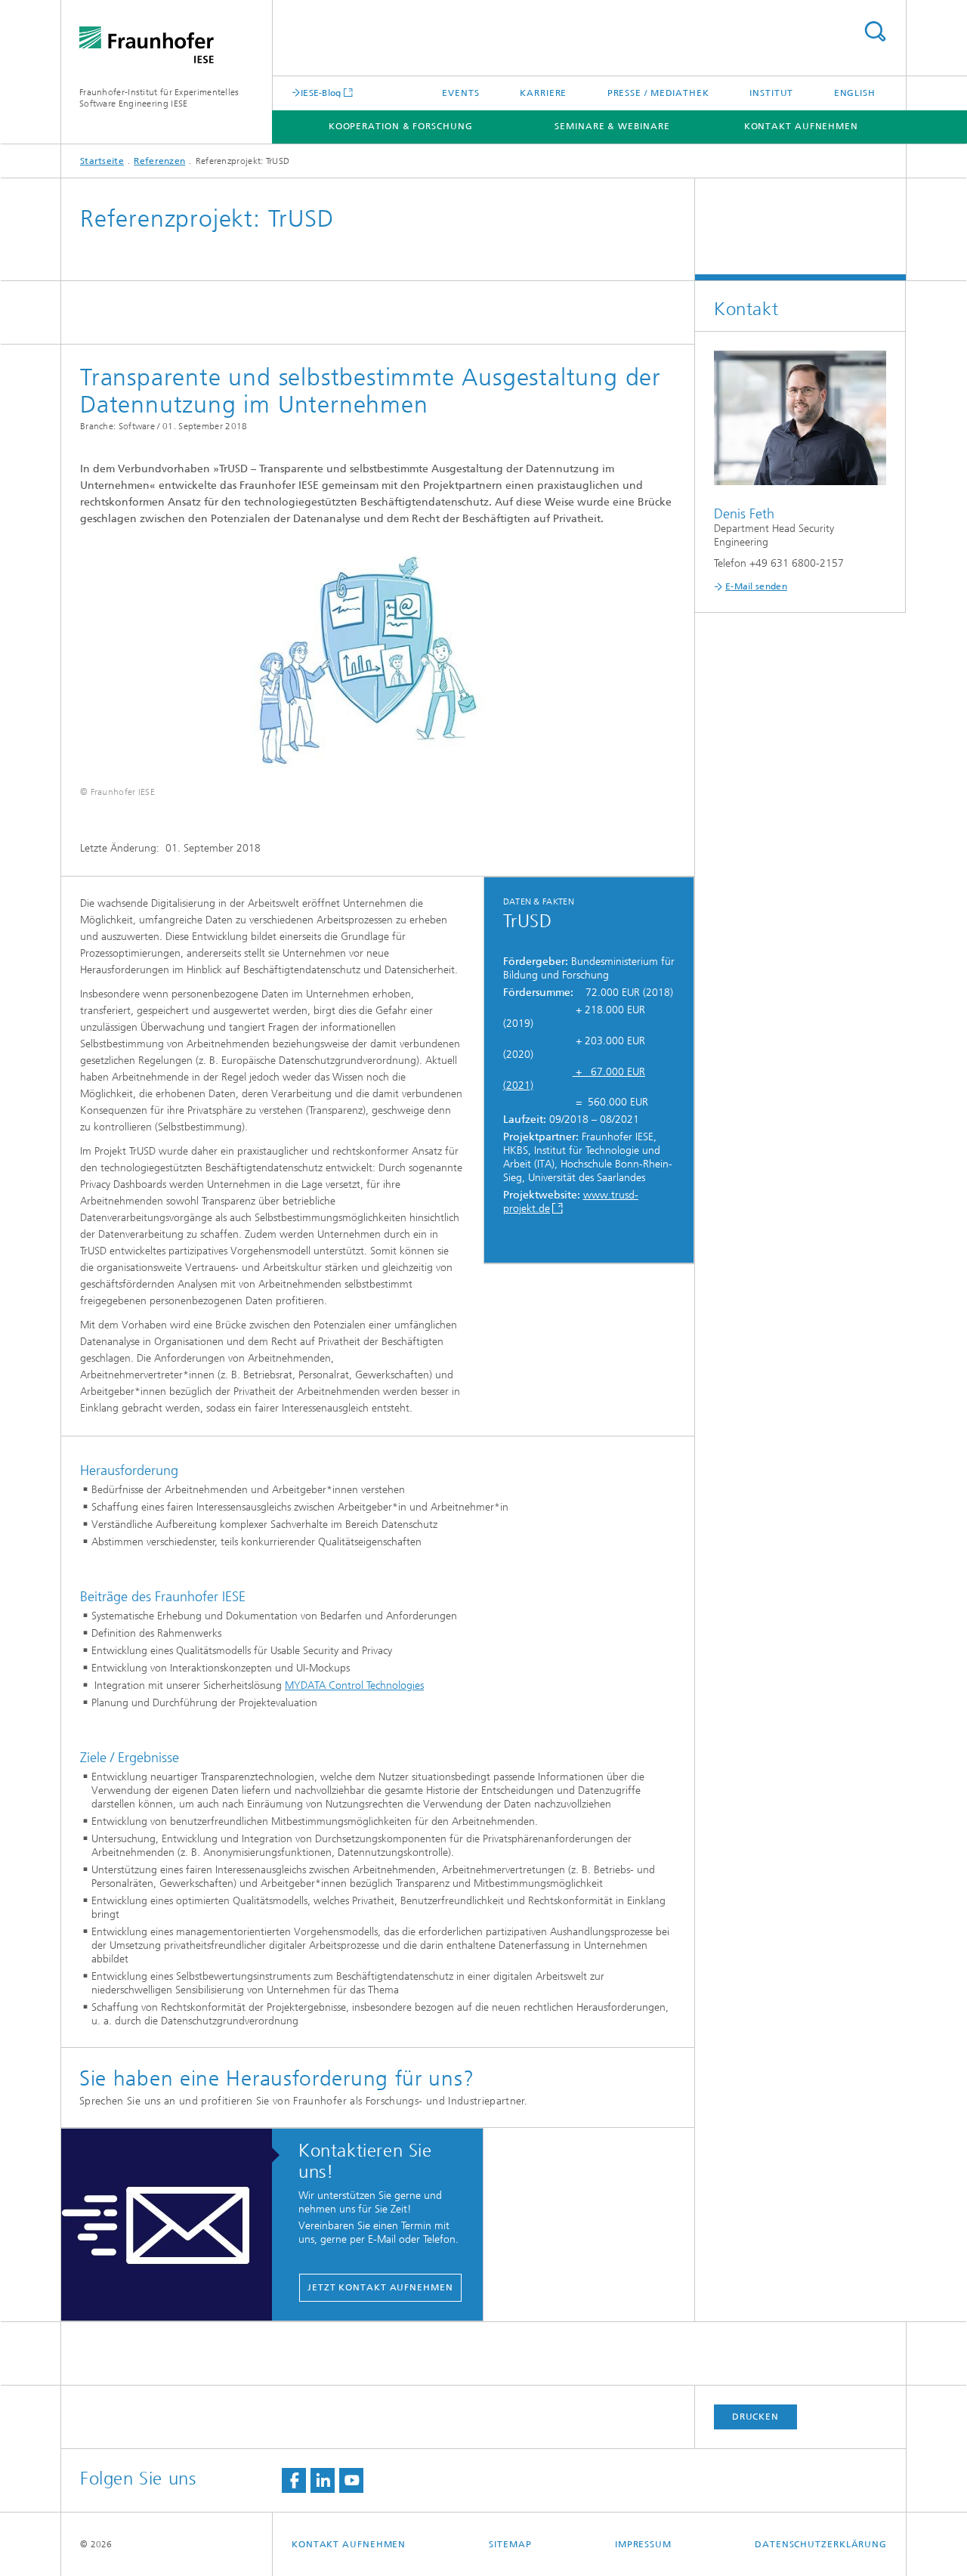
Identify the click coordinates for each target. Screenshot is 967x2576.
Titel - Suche (875, 31)
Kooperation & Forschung (401, 126)
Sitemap (510, 2544)
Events (460, 93)
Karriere (543, 93)
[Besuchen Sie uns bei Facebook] (294, 2480)
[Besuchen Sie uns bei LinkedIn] (323, 2480)
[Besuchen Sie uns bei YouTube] (351, 2480)
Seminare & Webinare (612, 126)
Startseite (102, 161)
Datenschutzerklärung (821, 2544)
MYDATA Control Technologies (354, 1685)
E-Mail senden (756, 586)
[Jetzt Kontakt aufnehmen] (174, 2225)
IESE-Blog (321, 93)
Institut (771, 93)
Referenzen (159, 161)
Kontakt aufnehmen (801, 126)
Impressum (643, 2544)
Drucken (755, 2417)
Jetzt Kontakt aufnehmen (380, 2287)
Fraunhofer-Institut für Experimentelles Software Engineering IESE (159, 98)
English (855, 93)
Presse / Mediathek (658, 93)
